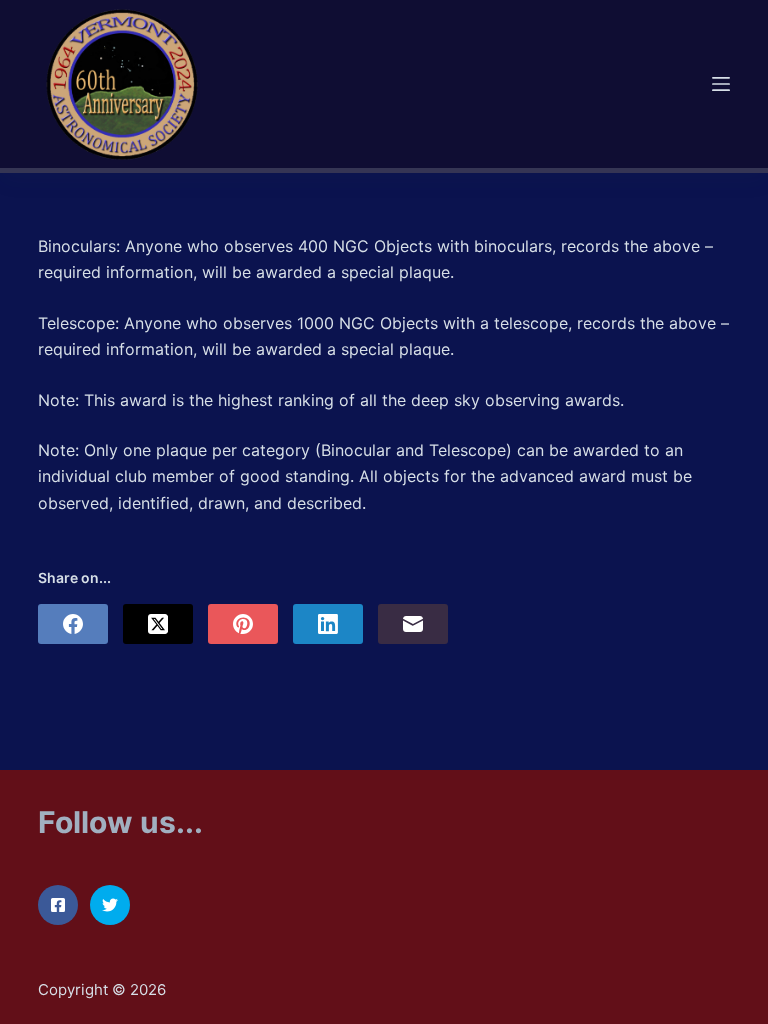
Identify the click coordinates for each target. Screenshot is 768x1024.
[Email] (413, 624)
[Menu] (721, 84)
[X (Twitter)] (158, 624)
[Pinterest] (243, 624)
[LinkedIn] (328, 624)
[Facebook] (73, 624)
